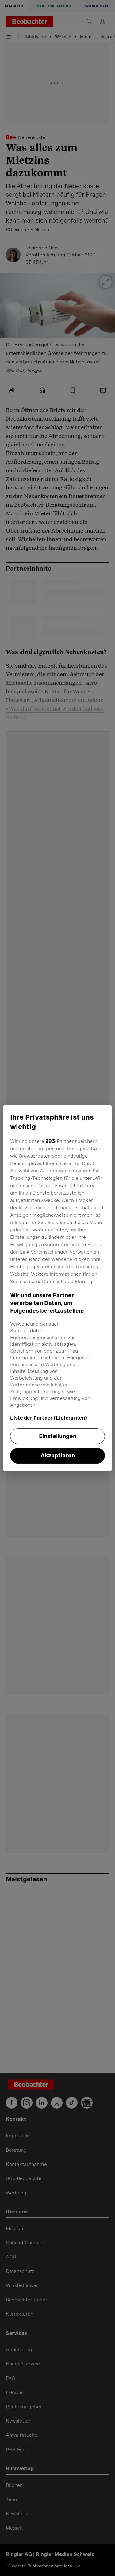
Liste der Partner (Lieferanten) (49, 1418)
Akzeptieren (58, 1456)
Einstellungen (58, 1436)
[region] (57, 1288)
